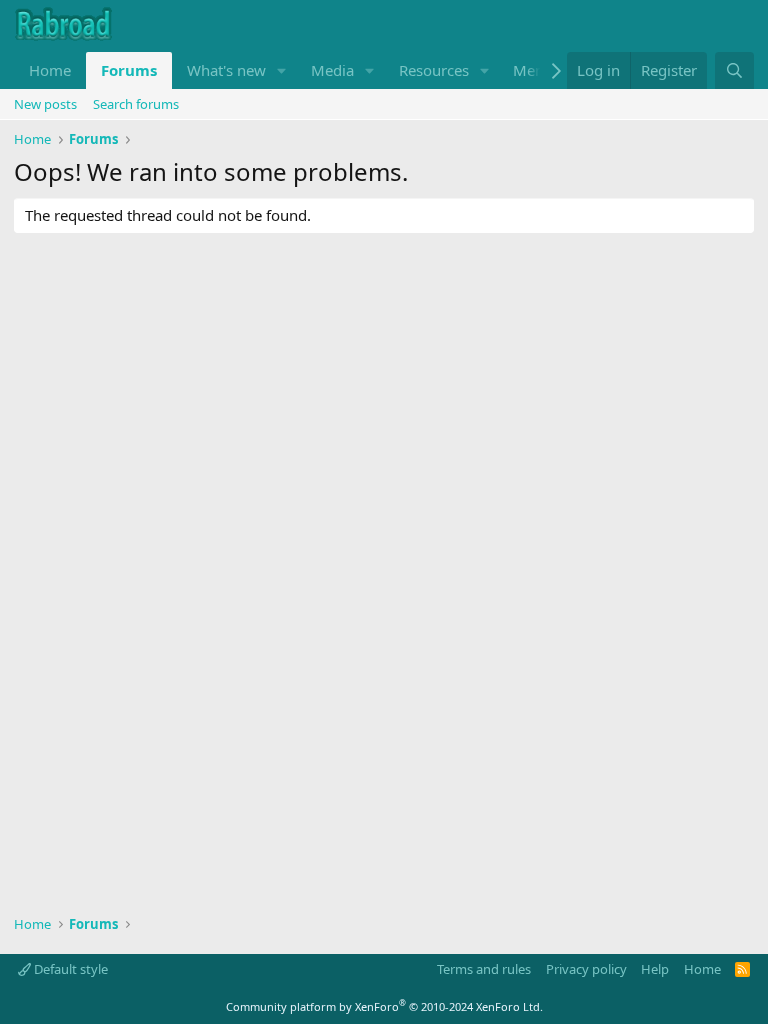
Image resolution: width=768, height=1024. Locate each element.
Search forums (136, 104)
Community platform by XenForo (384, 1006)
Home (50, 70)
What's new (226, 70)
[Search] (734, 70)
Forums (129, 70)
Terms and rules (484, 969)
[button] (282, 70)
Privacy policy (586, 969)
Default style (69, 969)
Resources (434, 70)
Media (332, 70)
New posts (45, 104)
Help (655, 969)
